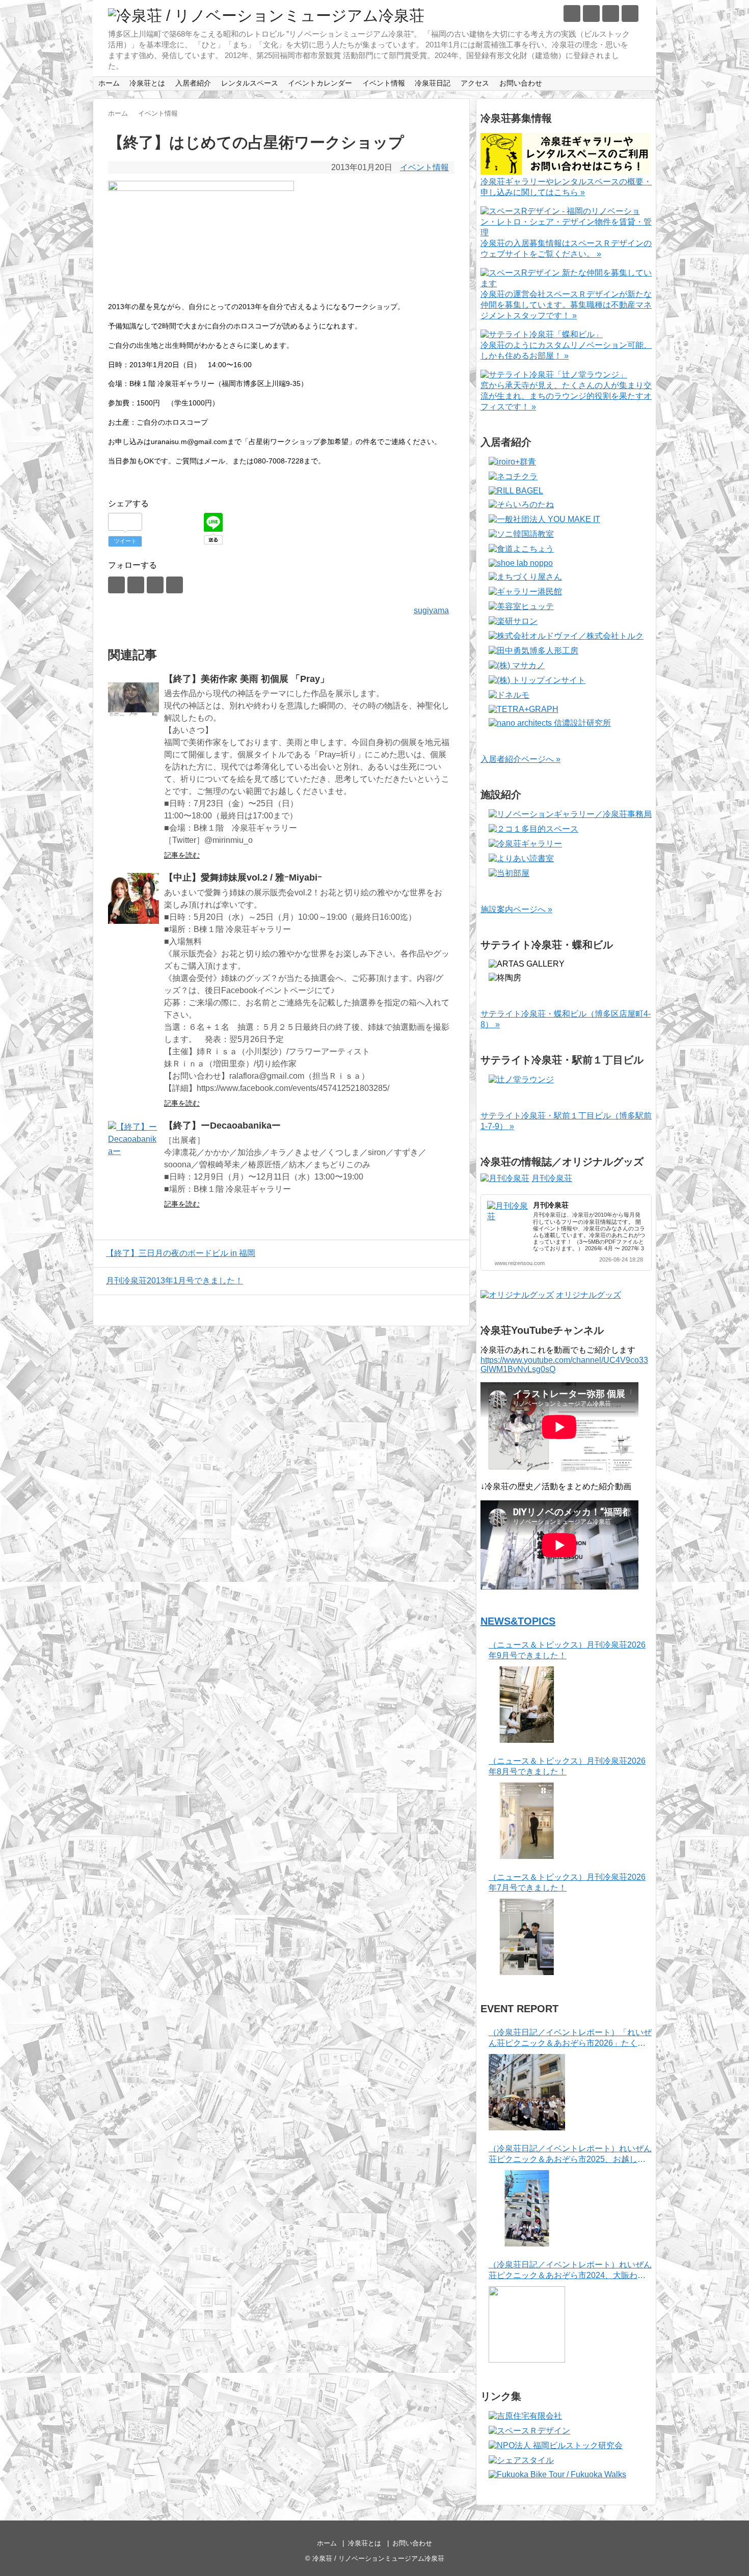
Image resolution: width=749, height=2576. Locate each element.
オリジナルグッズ (588, 1295)
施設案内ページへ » (516, 909)
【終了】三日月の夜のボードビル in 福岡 (181, 1253)
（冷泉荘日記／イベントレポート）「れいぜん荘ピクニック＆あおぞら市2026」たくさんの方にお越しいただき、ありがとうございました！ (570, 2038)
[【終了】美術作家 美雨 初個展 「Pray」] (133, 700)
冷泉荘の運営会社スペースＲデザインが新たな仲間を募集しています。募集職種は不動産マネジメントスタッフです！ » (566, 305)
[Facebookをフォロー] (591, 13)
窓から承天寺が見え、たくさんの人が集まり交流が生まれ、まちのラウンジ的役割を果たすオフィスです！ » (566, 396)
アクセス (475, 83)
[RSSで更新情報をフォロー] (630, 13)
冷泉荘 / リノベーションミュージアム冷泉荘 (378, 2558)
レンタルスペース (250, 83)
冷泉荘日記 (433, 83)
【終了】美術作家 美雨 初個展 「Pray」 (247, 679)
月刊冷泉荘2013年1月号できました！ (175, 1281)
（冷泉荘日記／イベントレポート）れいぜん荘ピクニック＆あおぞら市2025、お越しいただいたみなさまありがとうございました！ (570, 2155)
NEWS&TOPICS (518, 1621)
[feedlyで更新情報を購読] (611, 13)
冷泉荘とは (147, 83)
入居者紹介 (193, 83)
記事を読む (182, 855)
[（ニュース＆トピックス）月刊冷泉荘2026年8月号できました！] (527, 1821)
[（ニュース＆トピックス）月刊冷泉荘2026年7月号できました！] (527, 1937)
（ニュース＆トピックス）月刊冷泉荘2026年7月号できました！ (567, 1882)
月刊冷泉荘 (552, 1178)
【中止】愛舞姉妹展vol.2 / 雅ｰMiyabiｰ (243, 878)
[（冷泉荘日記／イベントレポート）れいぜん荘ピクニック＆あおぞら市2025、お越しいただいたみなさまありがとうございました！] (527, 2208)
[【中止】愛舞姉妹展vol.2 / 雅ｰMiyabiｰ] (133, 898)
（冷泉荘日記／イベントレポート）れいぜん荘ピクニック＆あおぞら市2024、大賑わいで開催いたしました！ (570, 2271)
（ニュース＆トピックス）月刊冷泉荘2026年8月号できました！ (567, 1766)
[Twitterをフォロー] (572, 13)
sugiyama (431, 610)
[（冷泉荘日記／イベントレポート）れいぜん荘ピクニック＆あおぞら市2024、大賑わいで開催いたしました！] (527, 2324)
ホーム (109, 83)
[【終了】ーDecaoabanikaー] (133, 1146)
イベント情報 (384, 83)
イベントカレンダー (320, 83)
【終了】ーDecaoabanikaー (222, 1126)
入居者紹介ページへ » (520, 759)
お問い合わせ (521, 83)
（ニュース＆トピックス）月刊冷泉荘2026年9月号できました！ (567, 1650)
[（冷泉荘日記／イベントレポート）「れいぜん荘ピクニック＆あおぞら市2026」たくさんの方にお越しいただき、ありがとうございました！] (527, 2092)
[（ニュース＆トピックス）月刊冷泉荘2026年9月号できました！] (527, 1705)
